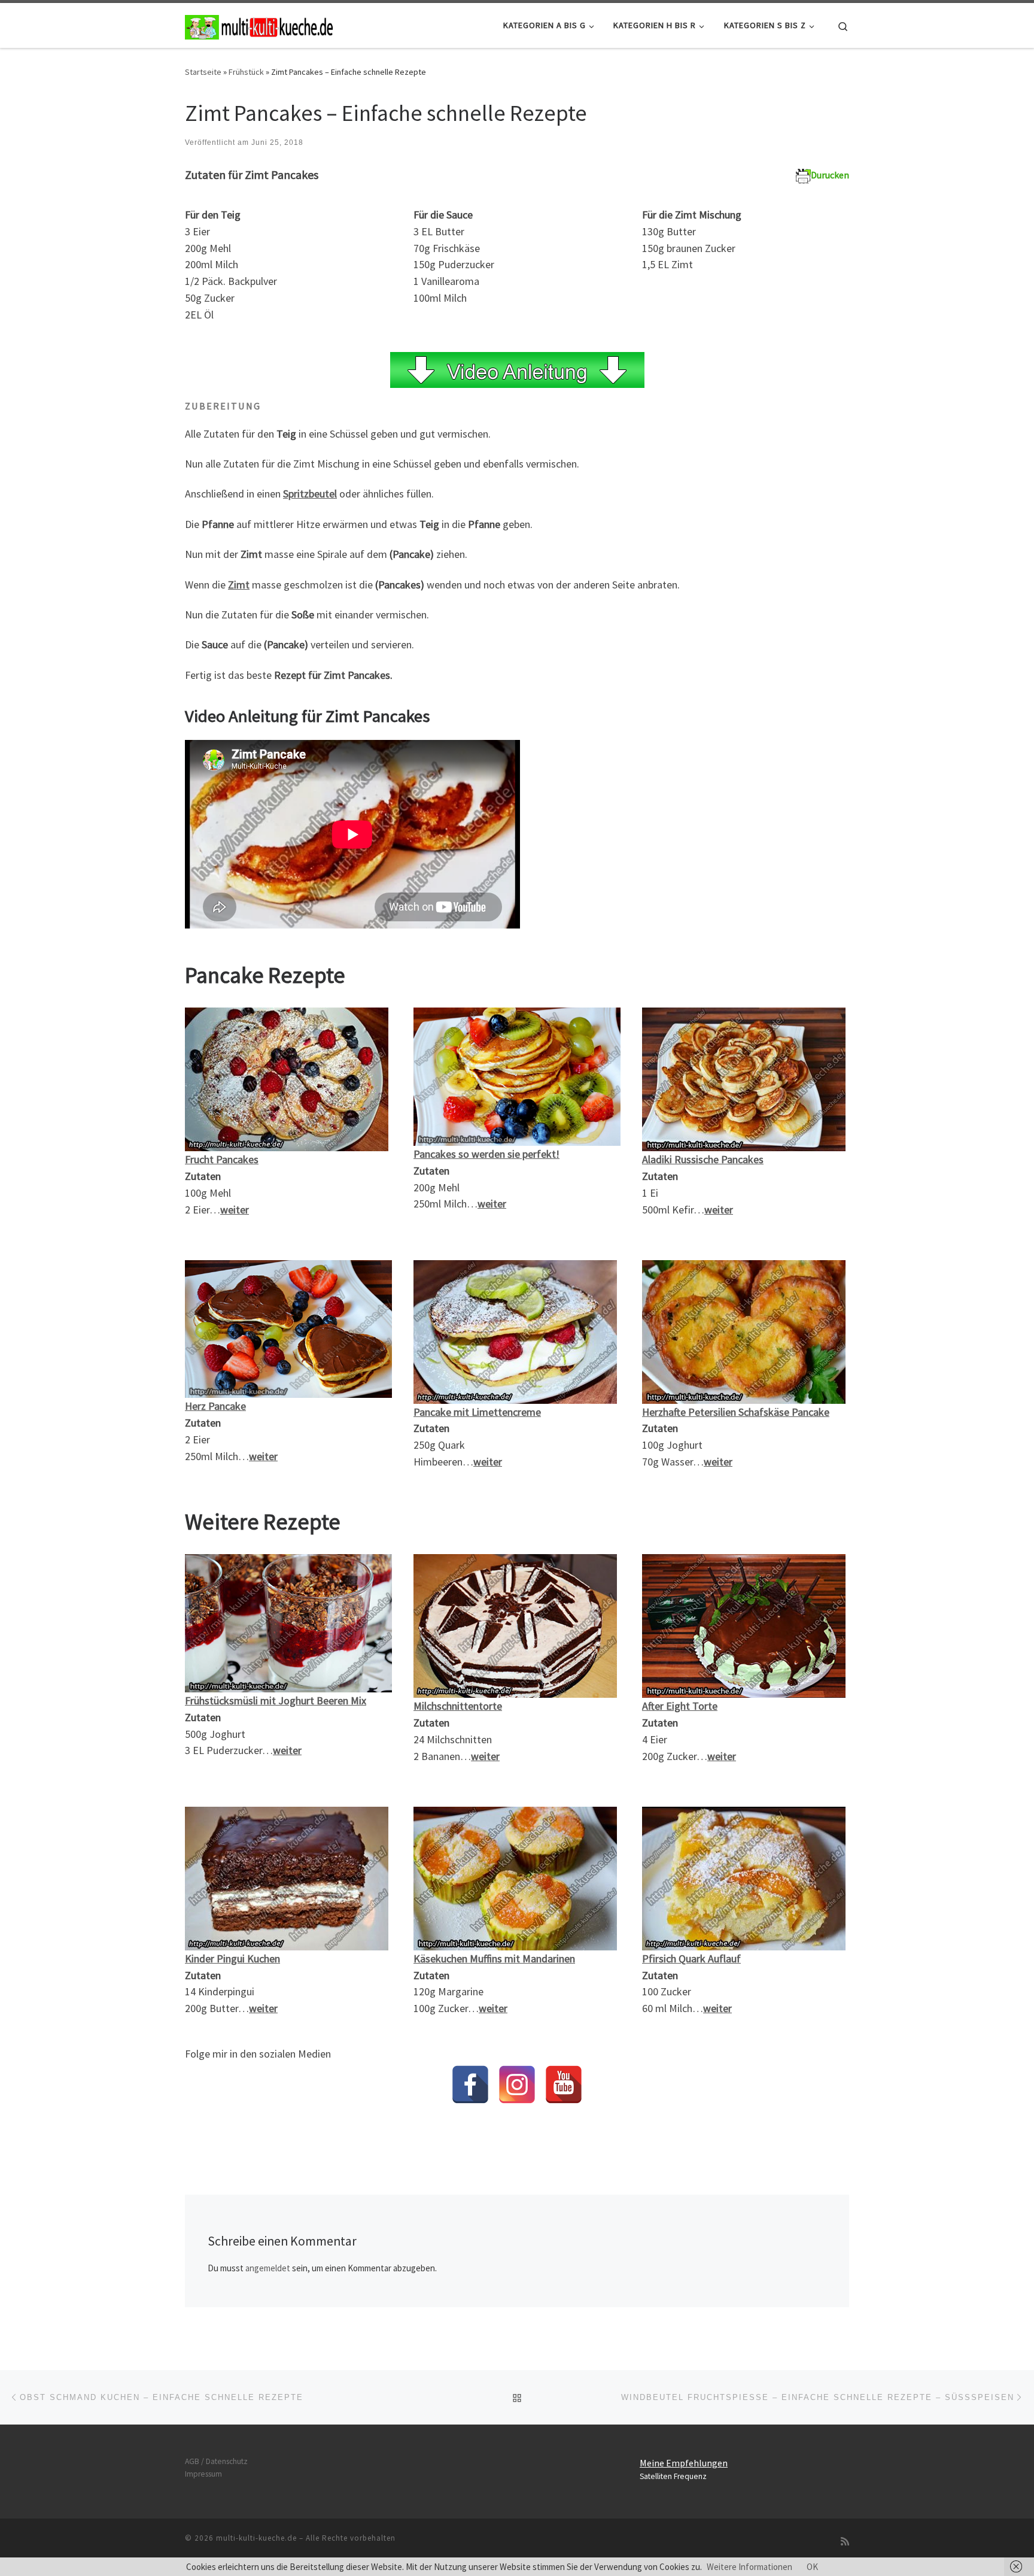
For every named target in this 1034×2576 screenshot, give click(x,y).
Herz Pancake (215, 1406)
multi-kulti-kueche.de (256, 2538)
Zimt (239, 585)
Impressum (203, 2474)
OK (812, 2567)
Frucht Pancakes (222, 1159)
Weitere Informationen (749, 2567)
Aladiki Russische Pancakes (703, 1159)
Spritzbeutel (310, 494)
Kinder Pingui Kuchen (232, 1958)
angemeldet (268, 2268)
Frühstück (246, 72)
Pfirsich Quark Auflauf (691, 1958)
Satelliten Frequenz (673, 2476)
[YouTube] (564, 2085)
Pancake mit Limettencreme (477, 1412)
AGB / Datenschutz (216, 2461)
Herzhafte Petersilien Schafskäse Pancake (736, 1412)
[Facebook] (470, 2085)
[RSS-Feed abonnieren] (845, 2542)
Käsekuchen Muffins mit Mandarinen (494, 1958)
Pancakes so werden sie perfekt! (486, 1154)
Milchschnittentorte (458, 1706)
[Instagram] (517, 2085)
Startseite (203, 72)
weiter (263, 2008)
